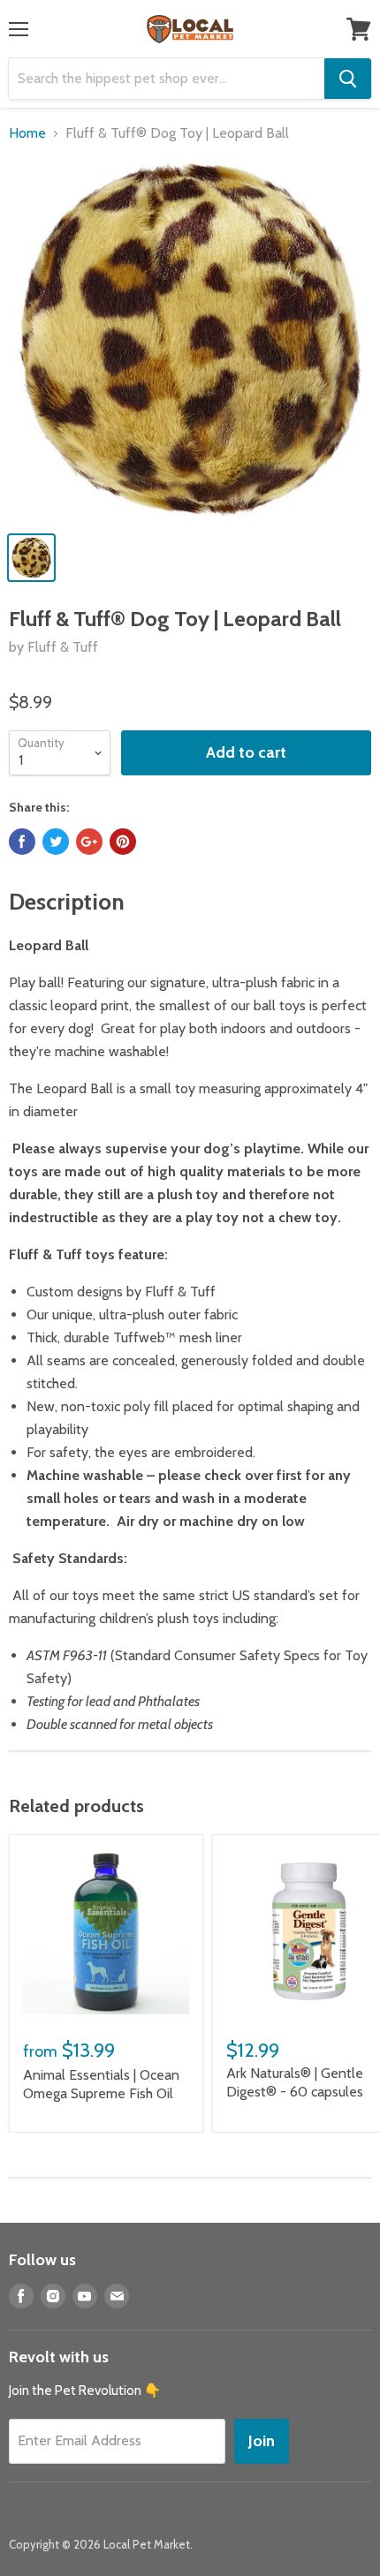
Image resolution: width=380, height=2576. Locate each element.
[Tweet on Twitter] (56, 842)
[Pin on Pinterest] (123, 842)
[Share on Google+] (89, 842)
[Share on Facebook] (22, 842)
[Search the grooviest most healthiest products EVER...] (348, 79)
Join (262, 2441)
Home (27, 133)
